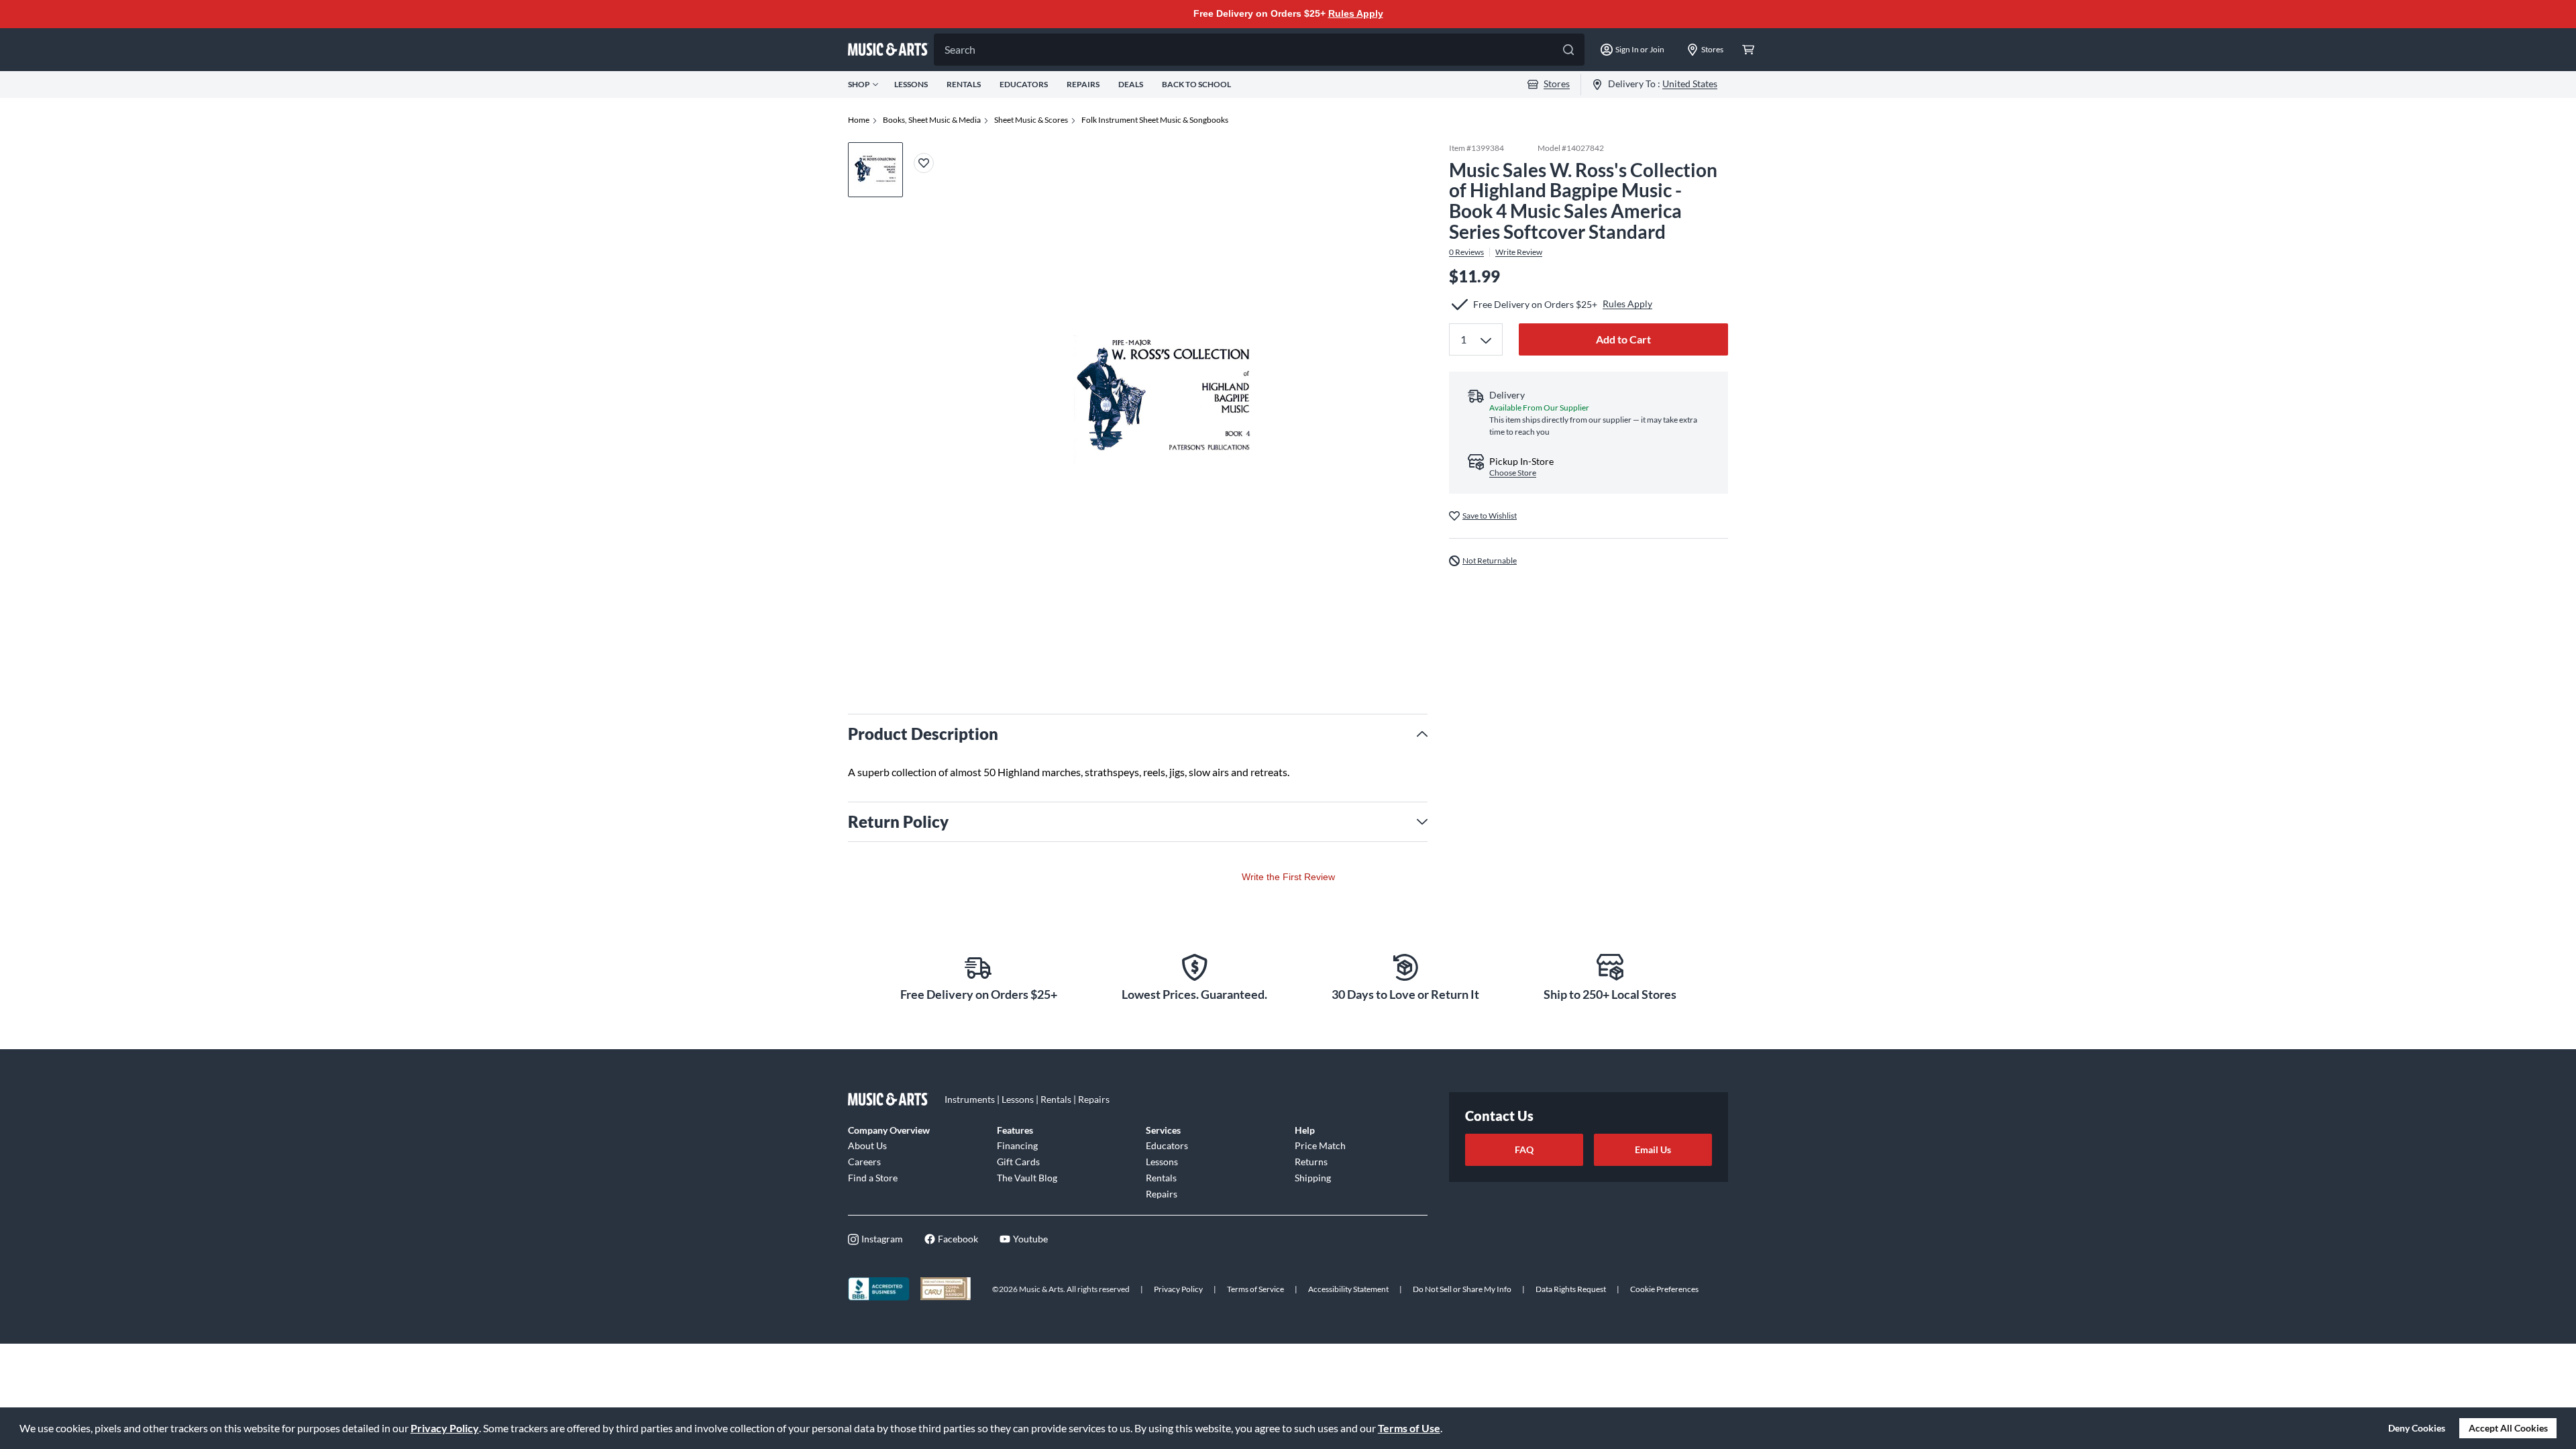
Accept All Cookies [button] (2508, 1428)
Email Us (1653, 1149)
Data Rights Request (1571, 1289)
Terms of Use (1409, 1428)
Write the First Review (1288, 877)
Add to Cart (1623, 339)
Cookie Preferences (1664, 1289)
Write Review (1519, 252)
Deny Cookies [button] (2417, 1428)
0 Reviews (1466, 252)
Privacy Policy (445, 1428)
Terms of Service (1255, 1289)
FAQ (1524, 1149)
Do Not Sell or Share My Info (1462, 1289)
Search (960, 49)
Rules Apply (1356, 13)
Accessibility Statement (1348, 1289)
